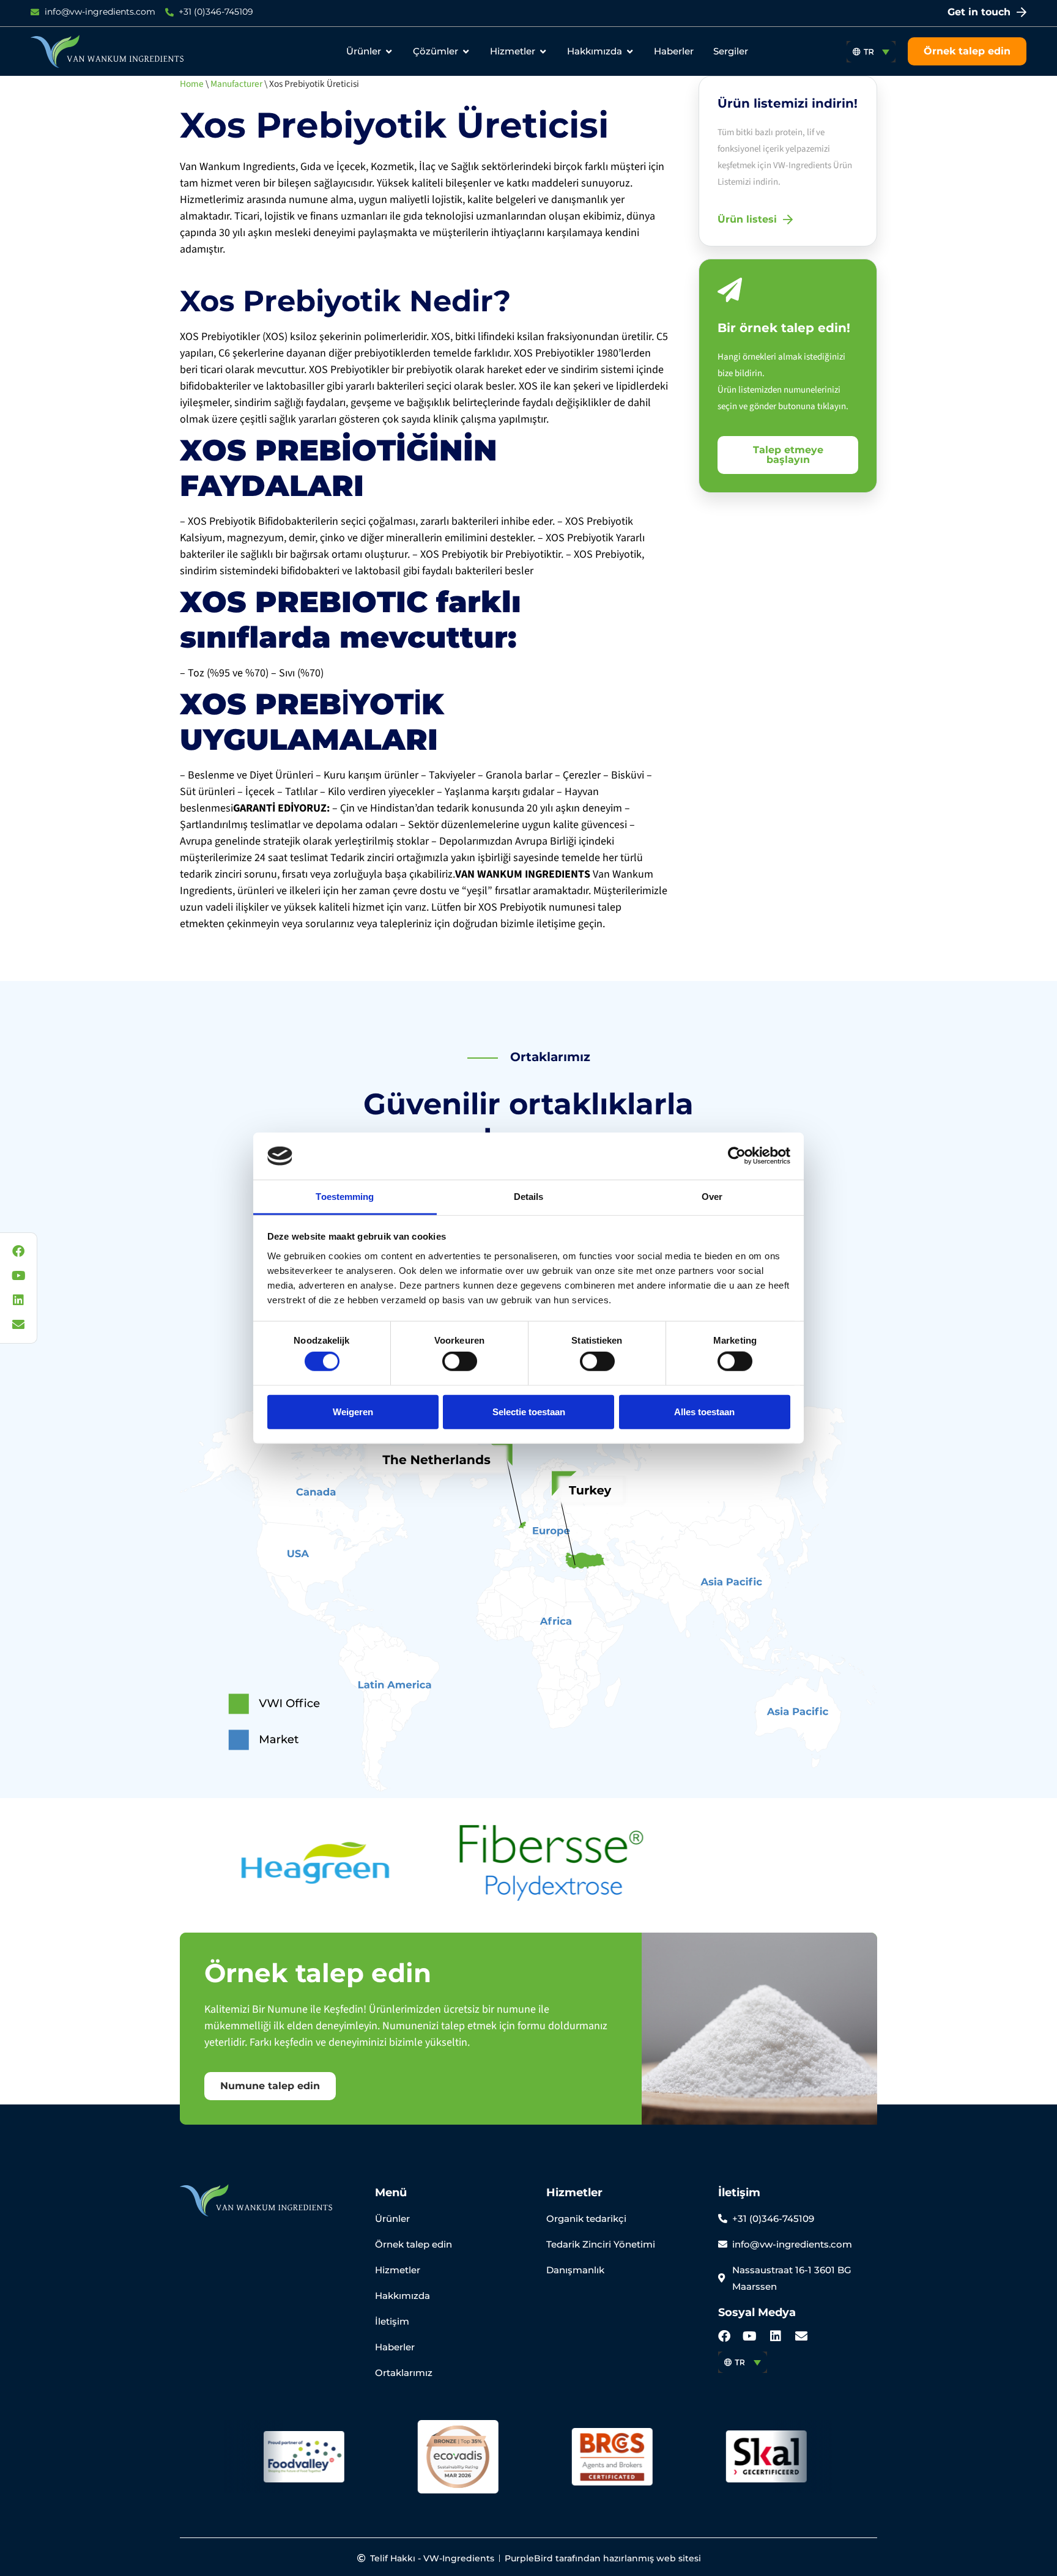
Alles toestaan (704, 1411)
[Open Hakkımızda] (630, 52)
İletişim (739, 2193)
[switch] (460, 1361)
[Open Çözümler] (466, 52)
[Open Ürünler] (389, 52)
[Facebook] (724, 2336)
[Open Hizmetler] (543, 52)
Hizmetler (574, 2193)
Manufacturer (236, 84)
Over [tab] (712, 1197)
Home (192, 84)
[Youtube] (750, 2336)
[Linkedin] (776, 2336)
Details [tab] (529, 1197)
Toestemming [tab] (345, 1197)
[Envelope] (801, 2336)
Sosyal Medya (757, 2312)
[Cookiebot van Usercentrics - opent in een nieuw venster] (737, 1156)
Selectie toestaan (529, 1411)
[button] (871, 52)
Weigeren (353, 1411)
